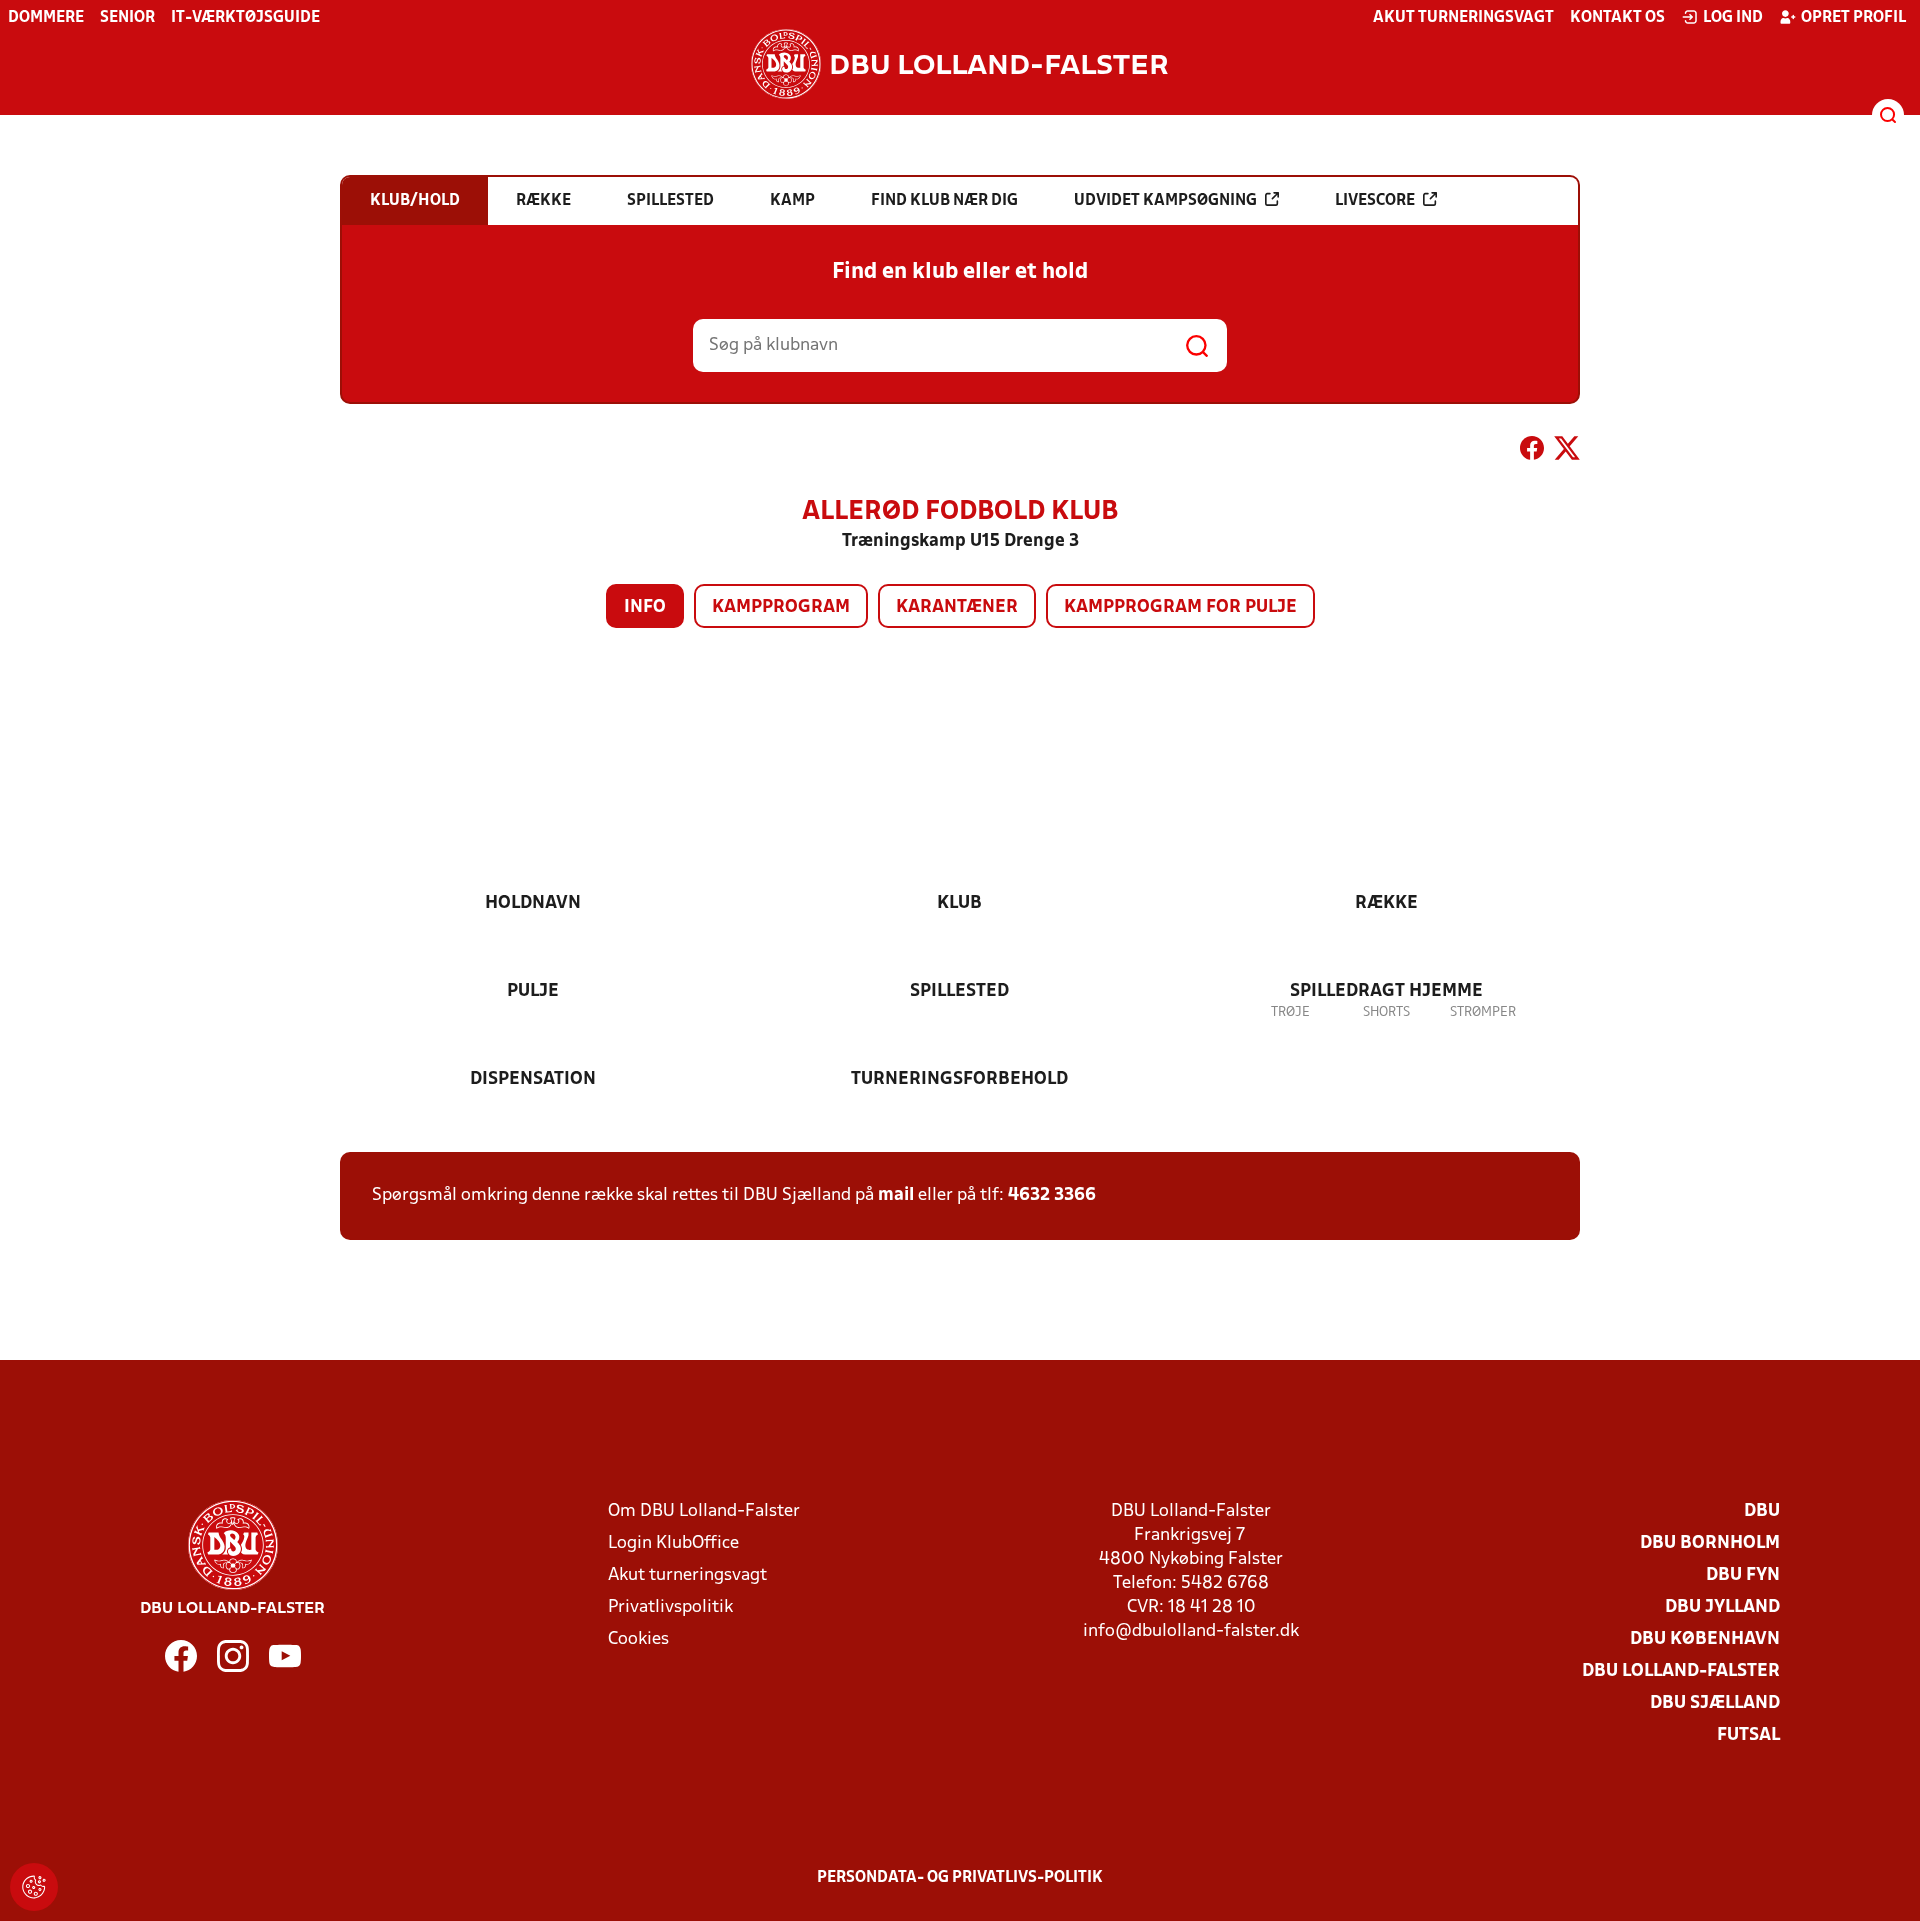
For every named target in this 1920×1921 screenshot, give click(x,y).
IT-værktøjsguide (245, 18)
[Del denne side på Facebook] (1532, 452)
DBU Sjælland (1715, 1703)
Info (645, 607)
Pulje (533, 991)
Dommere (46, 18)
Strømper (1483, 1012)
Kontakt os (1617, 18)
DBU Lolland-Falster (1681, 1671)
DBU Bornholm (1710, 1543)
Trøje (1290, 1012)
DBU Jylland (1722, 1607)
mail (896, 1195)
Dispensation (533, 1079)
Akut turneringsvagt (1463, 18)
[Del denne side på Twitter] (1567, 452)
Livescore (1375, 201)
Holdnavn (533, 903)
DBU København (1705, 1639)
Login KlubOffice (673, 1543)
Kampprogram (781, 607)
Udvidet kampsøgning (1165, 201)
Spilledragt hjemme (1386, 991)
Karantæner (957, 607)
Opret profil (1853, 18)
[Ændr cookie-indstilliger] (34, 1887)
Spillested (959, 991)
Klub (959, 903)
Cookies (638, 1639)
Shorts (1386, 1012)
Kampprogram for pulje (1180, 607)
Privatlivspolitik (670, 1607)
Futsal (1748, 1735)
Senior (127, 18)
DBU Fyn (1743, 1575)
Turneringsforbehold (959, 1079)
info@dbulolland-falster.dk (1191, 1631)
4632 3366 (1052, 1195)
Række (1386, 903)
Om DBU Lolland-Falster (704, 1511)
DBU (1762, 1511)
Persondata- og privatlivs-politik (960, 1878)
